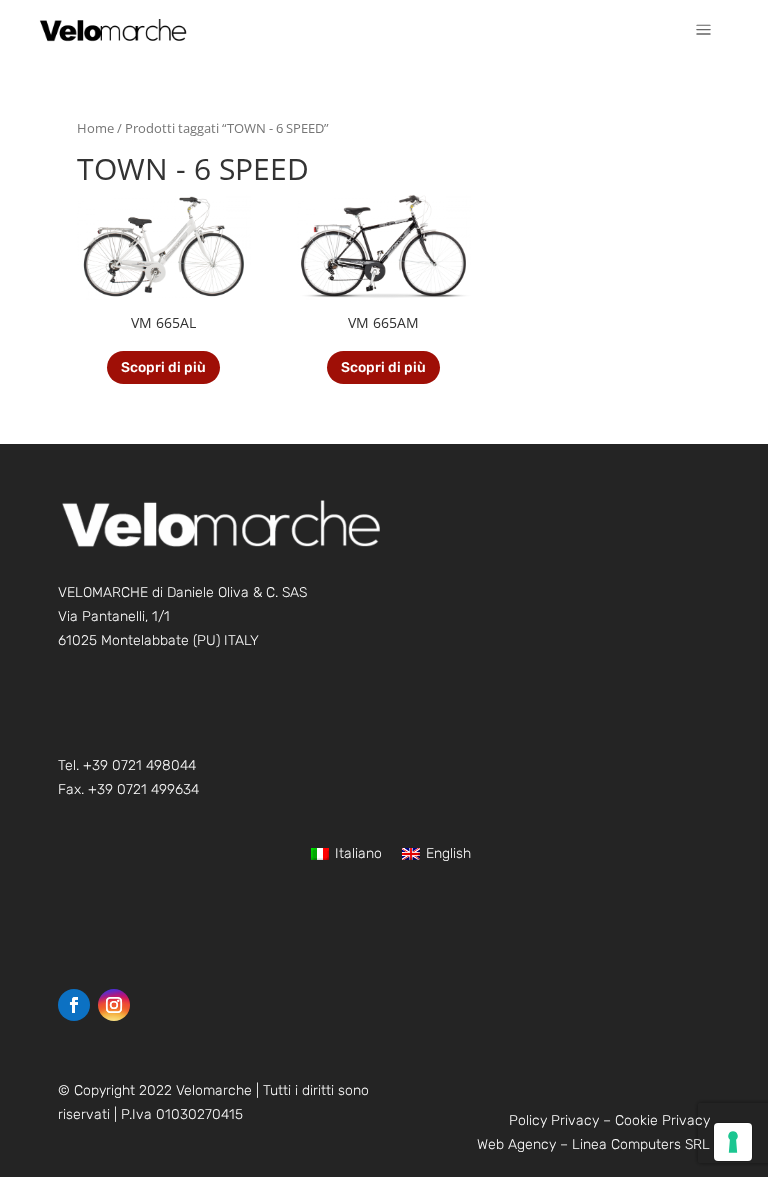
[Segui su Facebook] (74, 1005)
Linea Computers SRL (641, 1144)
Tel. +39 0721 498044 (127, 765)
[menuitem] (703, 29)
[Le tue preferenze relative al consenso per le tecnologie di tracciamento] (733, 1142)
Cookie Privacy (662, 1120)
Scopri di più (163, 367)
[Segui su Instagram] (114, 1005)
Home (95, 128)
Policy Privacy (554, 1120)
